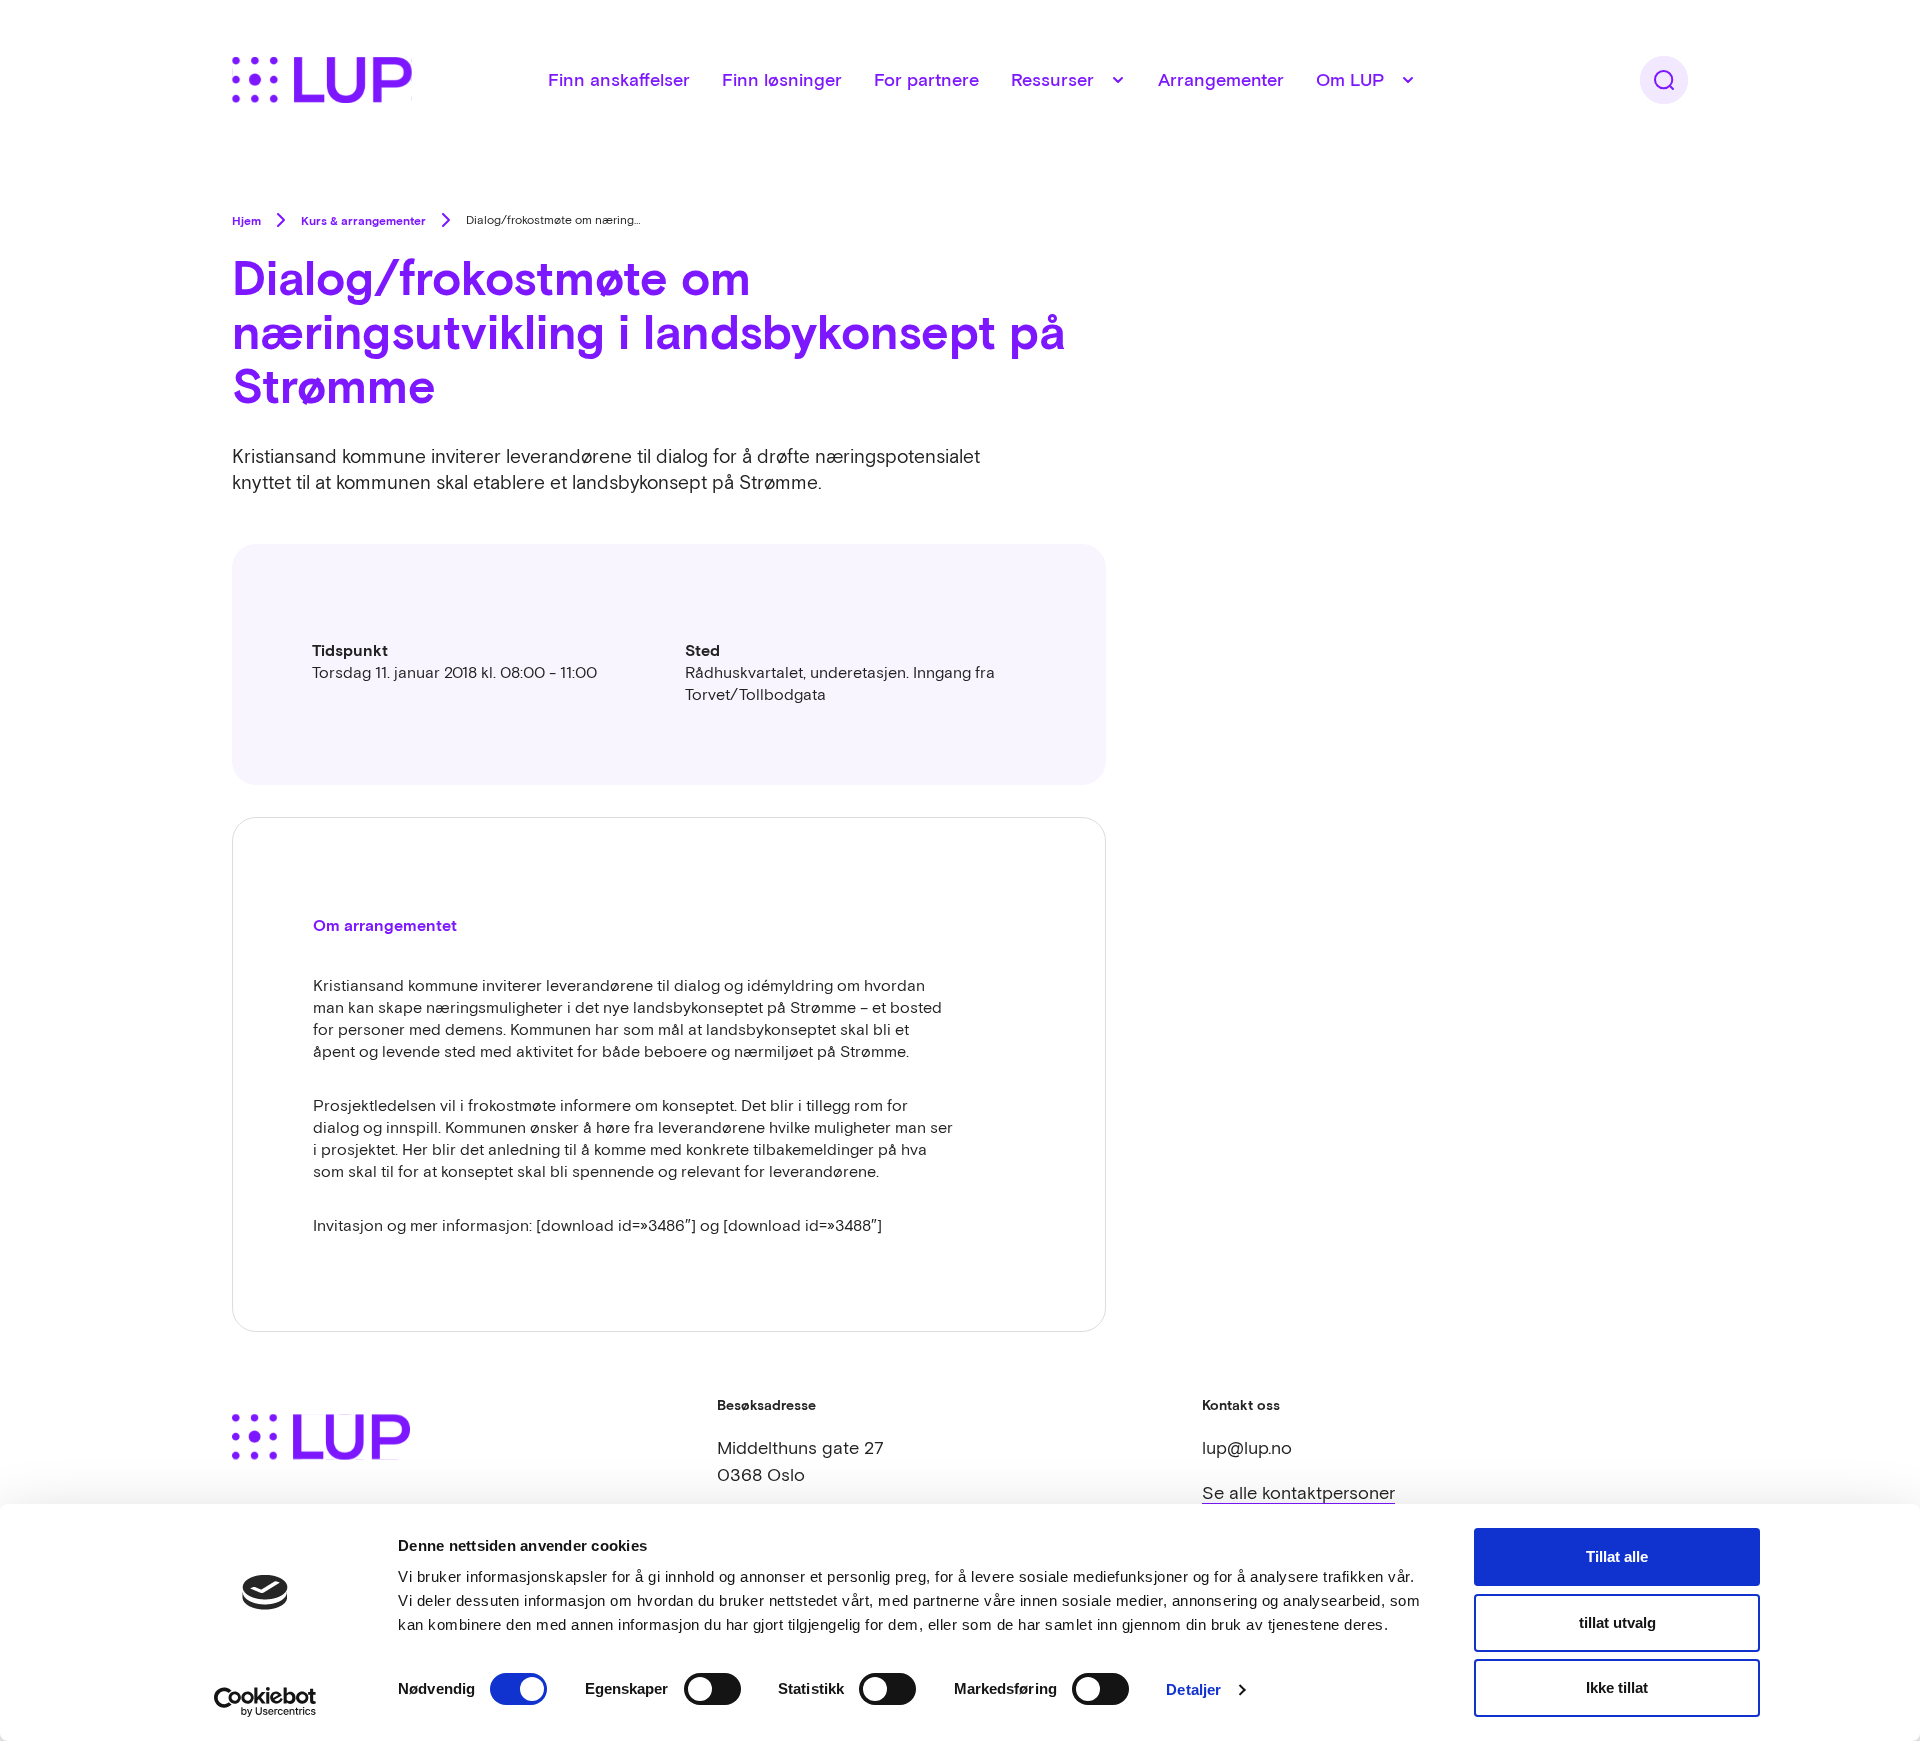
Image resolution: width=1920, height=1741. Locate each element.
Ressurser (1052, 79)
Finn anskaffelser (619, 79)
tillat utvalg (1617, 1622)
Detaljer (1193, 1689)
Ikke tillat (1617, 1687)
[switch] (712, 1689)
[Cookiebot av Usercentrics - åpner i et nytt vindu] (265, 1702)
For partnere (926, 79)
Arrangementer (1221, 79)
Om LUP (1350, 79)
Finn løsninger (782, 79)
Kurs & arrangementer (363, 220)
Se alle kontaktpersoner (1298, 1492)
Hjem (246, 220)
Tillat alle (1617, 1556)
